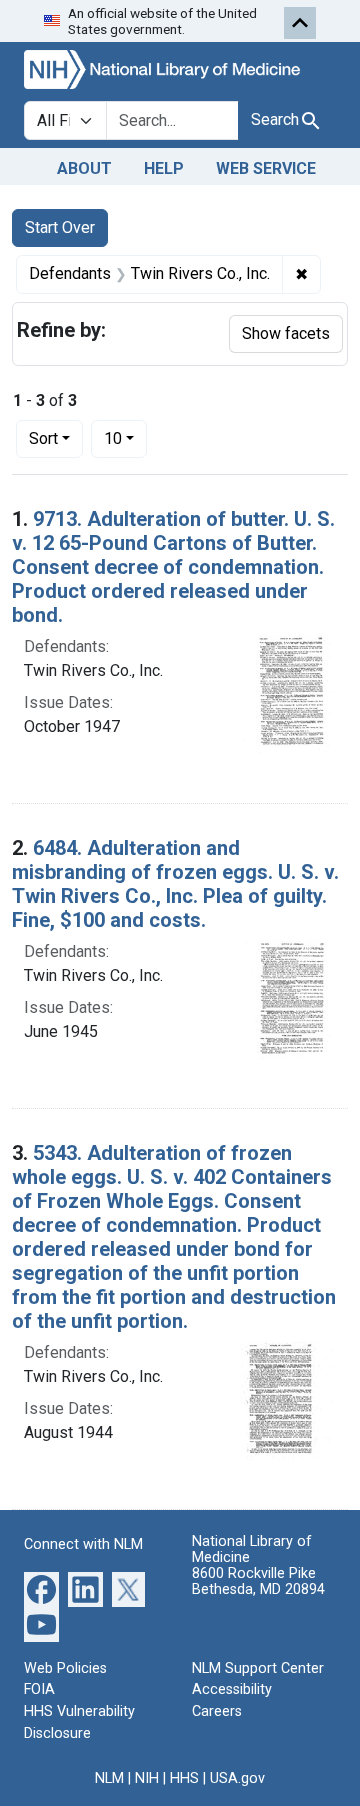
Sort (43, 438)
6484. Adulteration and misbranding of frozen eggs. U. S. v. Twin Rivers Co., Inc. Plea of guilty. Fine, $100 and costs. (175, 884)
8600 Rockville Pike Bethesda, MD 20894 (258, 1581)
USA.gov (237, 1778)
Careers (217, 1711)
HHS (184, 1778)
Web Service (266, 168)
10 (125, 438)
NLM (109, 1778)
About (84, 168)
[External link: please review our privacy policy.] (41, 1587)
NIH (147, 1778)
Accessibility (232, 1689)
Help (164, 168)
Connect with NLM (83, 1544)
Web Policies (65, 1668)
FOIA (39, 1689)
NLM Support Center (258, 1668)
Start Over (60, 227)
